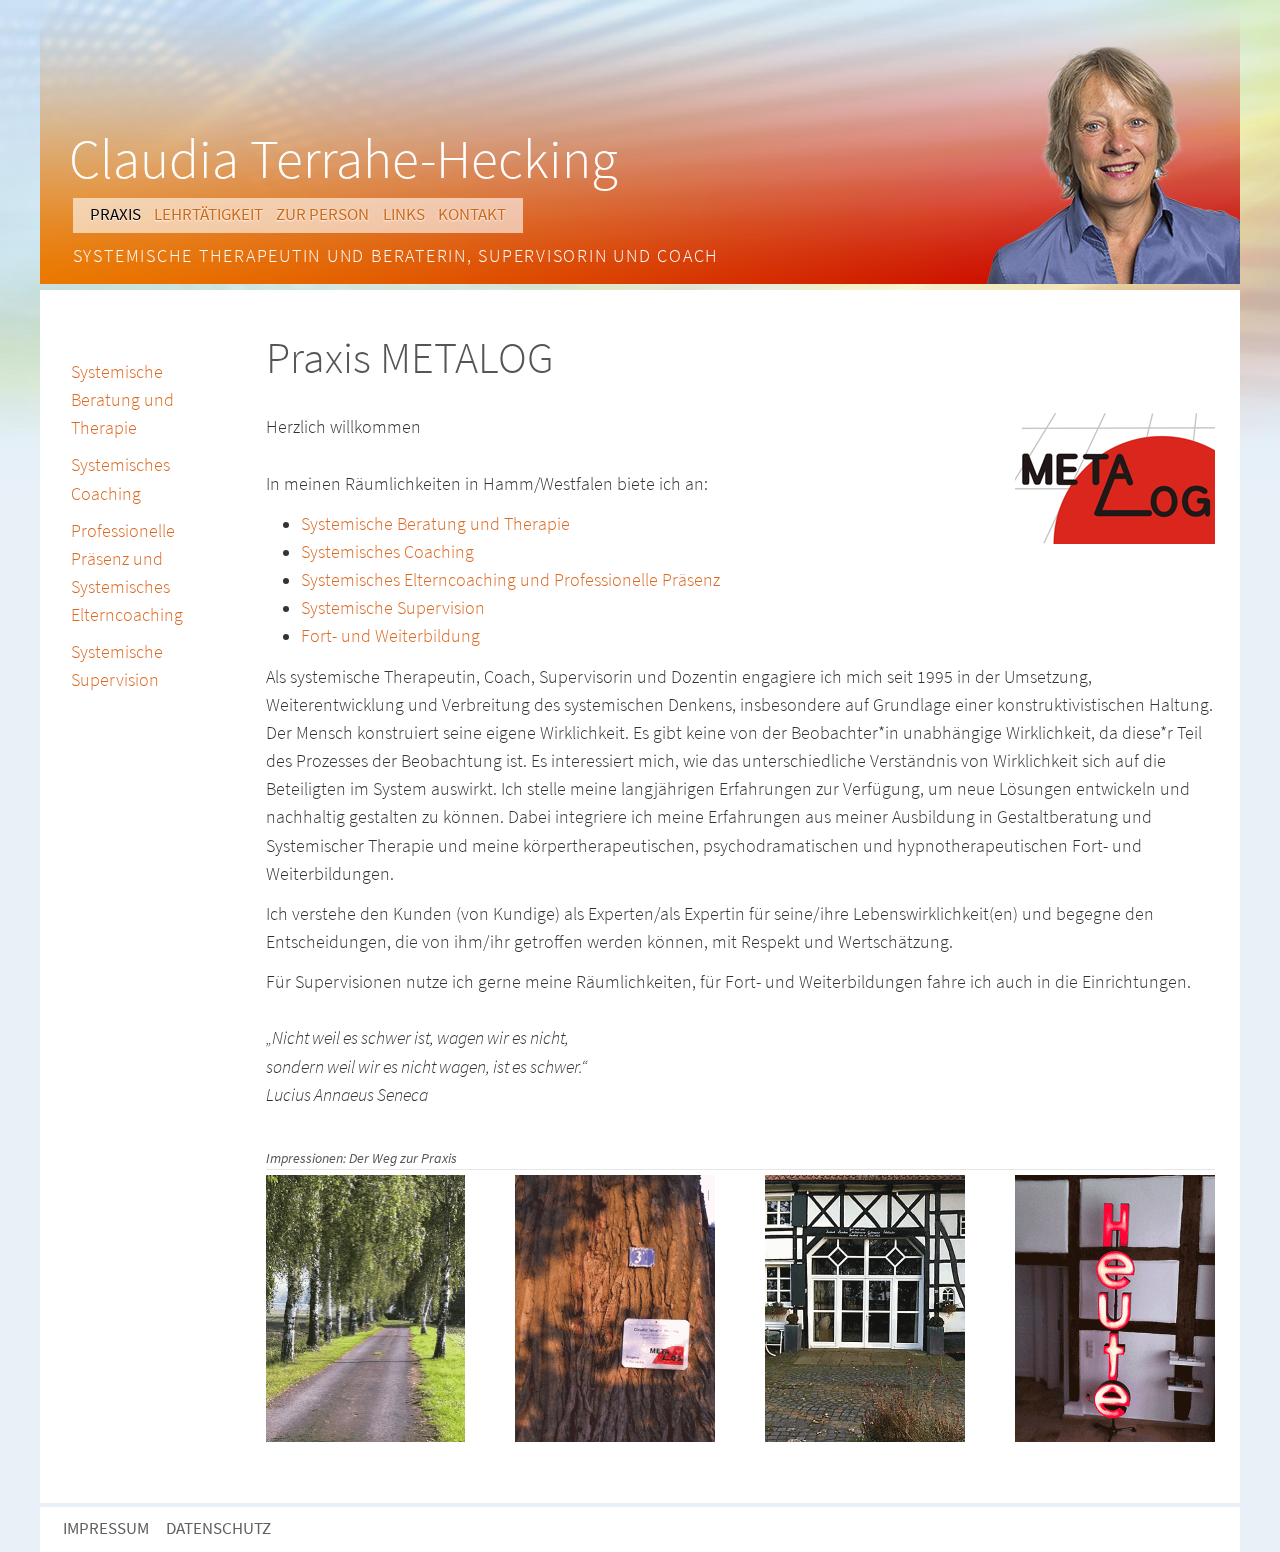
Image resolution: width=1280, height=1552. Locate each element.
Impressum (106, 1528)
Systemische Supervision (393, 608)
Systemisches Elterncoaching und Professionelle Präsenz (510, 580)
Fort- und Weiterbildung (390, 636)
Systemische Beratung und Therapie (435, 524)
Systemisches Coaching (387, 552)
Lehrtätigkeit (208, 214)
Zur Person (322, 214)
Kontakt (472, 214)
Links (404, 214)
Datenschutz (218, 1528)
